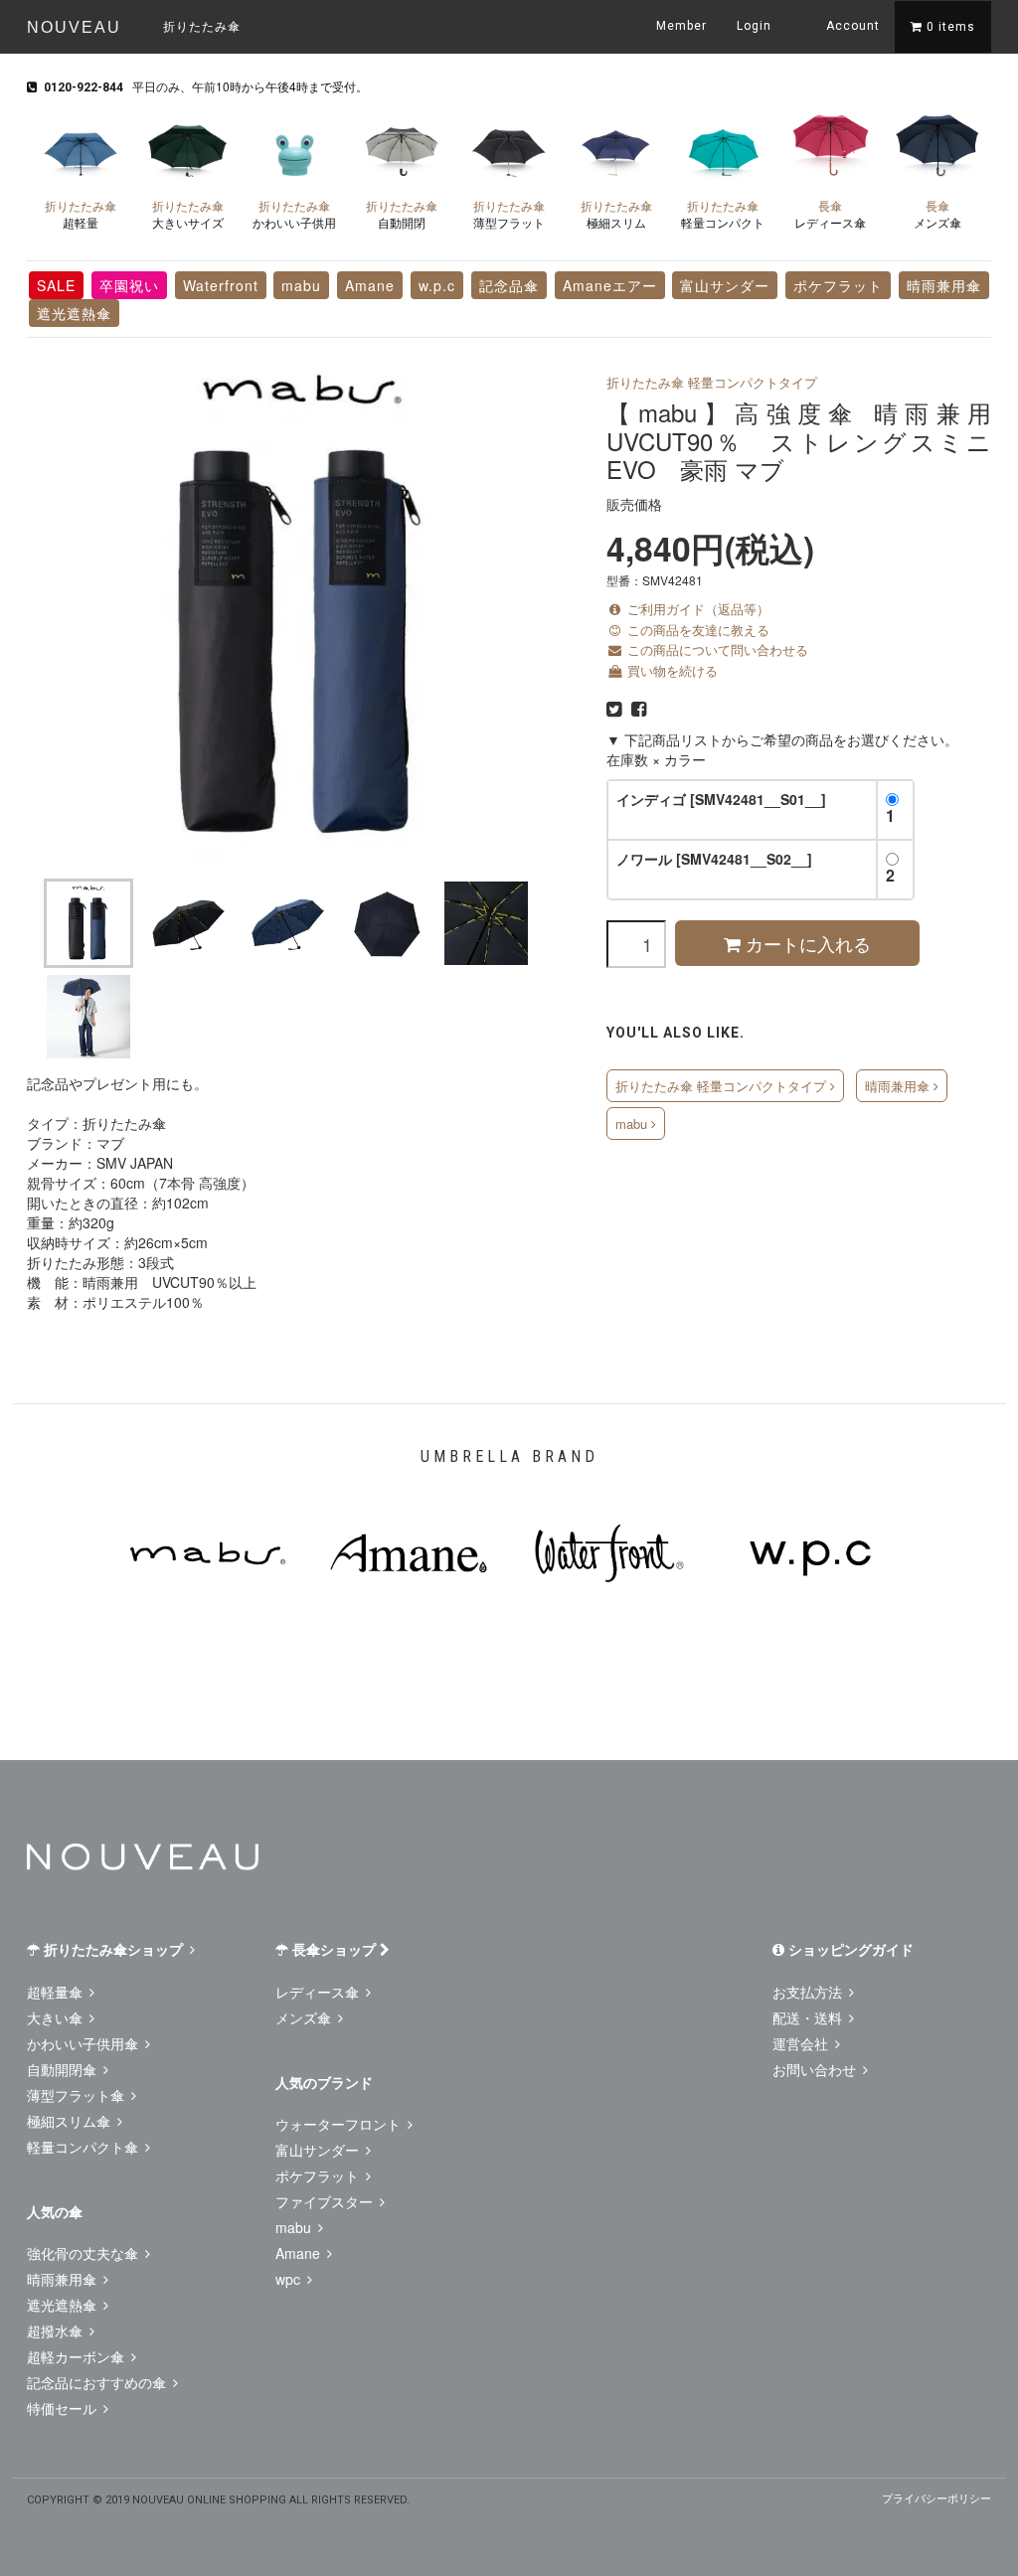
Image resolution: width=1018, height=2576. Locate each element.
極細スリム (616, 214)
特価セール (64, 2408)
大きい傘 (57, 2017)
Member (681, 26)
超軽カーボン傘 (78, 2356)
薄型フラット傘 (78, 2095)
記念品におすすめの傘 (98, 2382)
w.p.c (437, 285)
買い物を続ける (671, 670)
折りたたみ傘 (202, 25)
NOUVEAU (74, 27)
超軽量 (81, 214)
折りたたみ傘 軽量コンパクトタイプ (712, 382)
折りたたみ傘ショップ (113, 1949)
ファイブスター (326, 2201)
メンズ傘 (937, 214)
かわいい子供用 (294, 214)
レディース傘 (830, 214)
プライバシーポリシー (936, 2497)
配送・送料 (809, 2017)
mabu (301, 285)
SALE (56, 285)
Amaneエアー (610, 285)
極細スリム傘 (71, 2121)
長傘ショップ (334, 1949)
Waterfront (221, 285)
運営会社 (802, 2043)
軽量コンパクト (723, 214)
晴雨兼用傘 (944, 285)
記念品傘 (509, 285)
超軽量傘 (57, 1992)
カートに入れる (806, 943)
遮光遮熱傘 (74, 313)
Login (754, 26)
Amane (370, 285)
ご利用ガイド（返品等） (696, 609)
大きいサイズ (188, 214)
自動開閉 (402, 214)
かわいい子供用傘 (85, 2043)
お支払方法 (809, 1992)
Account (851, 26)
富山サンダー (725, 285)
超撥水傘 (57, 2331)
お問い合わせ (816, 2069)
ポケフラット (838, 285)
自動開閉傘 (64, 2069)
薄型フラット (509, 214)
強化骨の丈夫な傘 (85, 2253)
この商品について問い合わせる (716, 649)
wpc (290, 2279)
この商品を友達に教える (696, 630)
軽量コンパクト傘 (85, 2147)
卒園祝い (129, 285)
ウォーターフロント (340, 2124)
